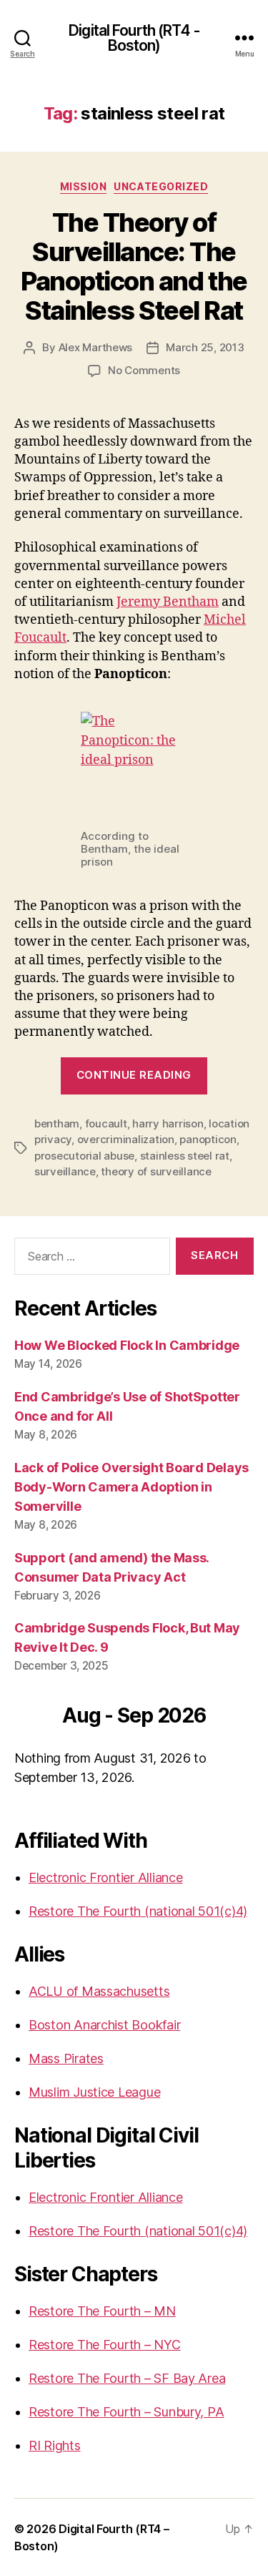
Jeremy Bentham (168, 602)
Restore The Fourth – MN (102, 2311)
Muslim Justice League (94, 2092)
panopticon (208, 1139)
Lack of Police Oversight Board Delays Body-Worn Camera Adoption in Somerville (131, 1487)
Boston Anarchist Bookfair (104, 2025)
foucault (106, 1123)
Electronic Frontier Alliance (105, 1877)
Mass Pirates (66, 2058)
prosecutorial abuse (84, 1156)
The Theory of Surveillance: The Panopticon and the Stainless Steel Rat (134, 266)
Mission (84, 186)
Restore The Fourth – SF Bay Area (127, 2378)
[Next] (230, 1717)
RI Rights (55, 2445)
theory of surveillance (156, 1171)
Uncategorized (161, 186)
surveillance (65, 1171)
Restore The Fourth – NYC (105, 2345)
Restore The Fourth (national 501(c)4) (138, 1911)
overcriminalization (126, 1139)
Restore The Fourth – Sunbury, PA (126, 2412)
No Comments (144, 370)
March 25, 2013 (205, 347)
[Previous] (38, 1717)
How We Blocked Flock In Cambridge (127, 1345)
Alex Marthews (96, 347)
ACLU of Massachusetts (99, 1991)
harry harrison (168, 1123)
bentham (57, 1123)
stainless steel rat (185, 1156)
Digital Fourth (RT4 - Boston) (134, 38)
